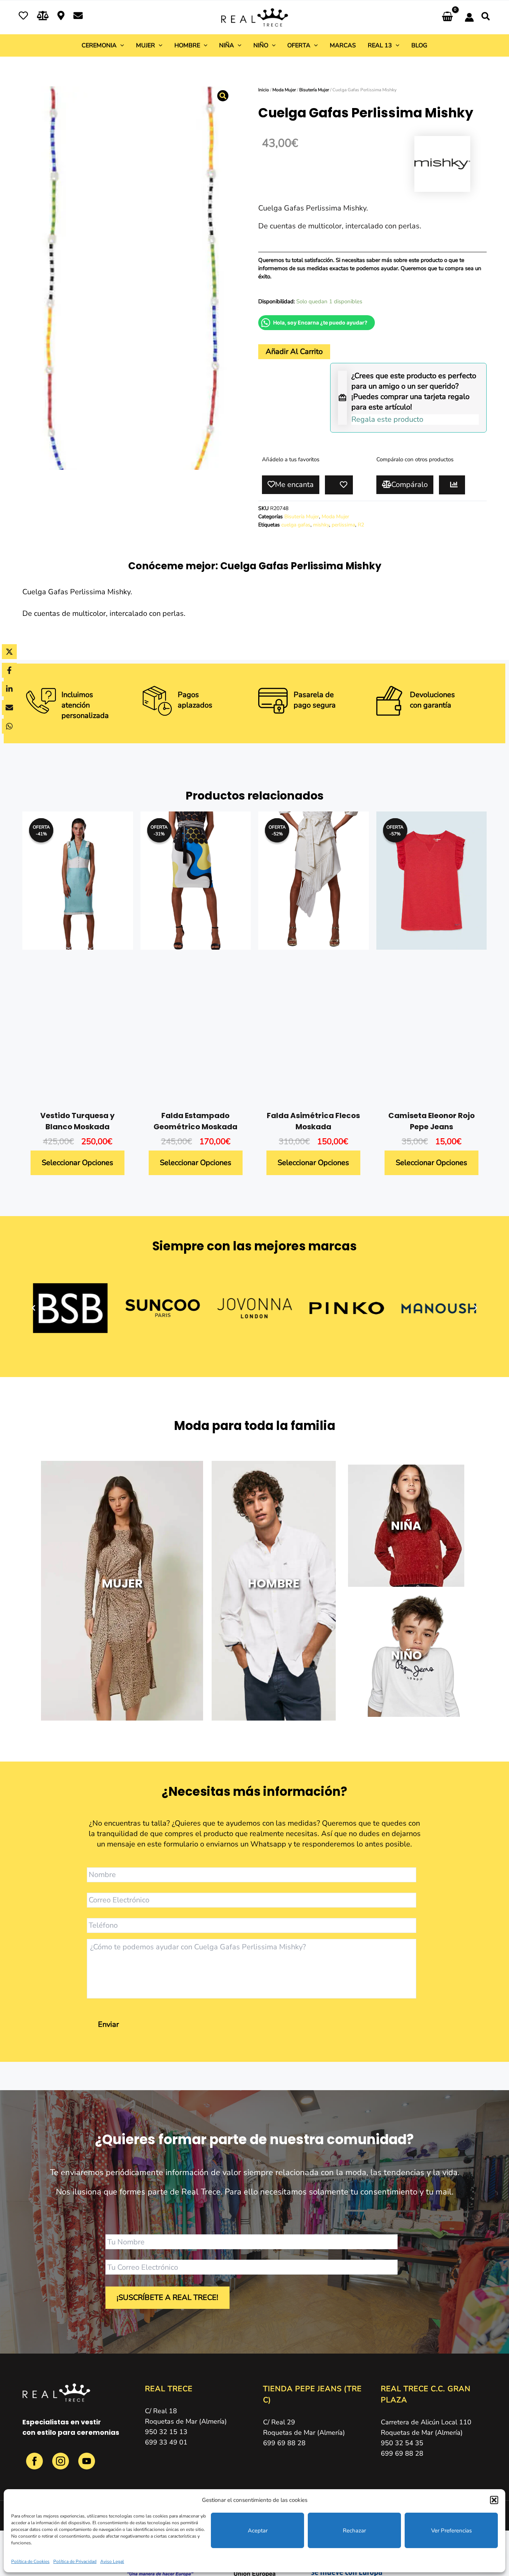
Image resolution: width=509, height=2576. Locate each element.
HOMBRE (274, 1583)
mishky (321, 525)
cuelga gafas (296, 525)
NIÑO (406, 1655)
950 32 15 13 (166, 2432)
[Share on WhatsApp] (9, 726)
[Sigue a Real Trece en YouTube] (87, 2465)
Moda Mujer (284, 90)
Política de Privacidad (75, 2561)
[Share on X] (9, 652)
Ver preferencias (451, 2531)
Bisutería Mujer (314, 90)
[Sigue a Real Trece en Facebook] (35, 2465)
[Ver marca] (442, 163)
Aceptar (258, 2531)
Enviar (108, 2024)
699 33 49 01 (166, 2442)
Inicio (264, 90)
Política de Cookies (30, 2561)
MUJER (122, 1583)
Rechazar (354, 2531)
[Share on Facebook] (9, 670)
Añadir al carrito (294, 352)
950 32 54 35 (402, 2443)
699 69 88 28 (284, 2443)
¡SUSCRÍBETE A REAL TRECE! (167, 2297)
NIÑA (406, 1526)
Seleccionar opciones (78, 1163)
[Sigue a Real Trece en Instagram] (61, 2465)
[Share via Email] (9, 708)
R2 (361, 525)
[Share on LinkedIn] (9, 689)
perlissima (343, 525)
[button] (494, 2500)
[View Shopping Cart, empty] (447, 17)
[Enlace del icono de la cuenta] (469, 17)
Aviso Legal (112, 2561)
